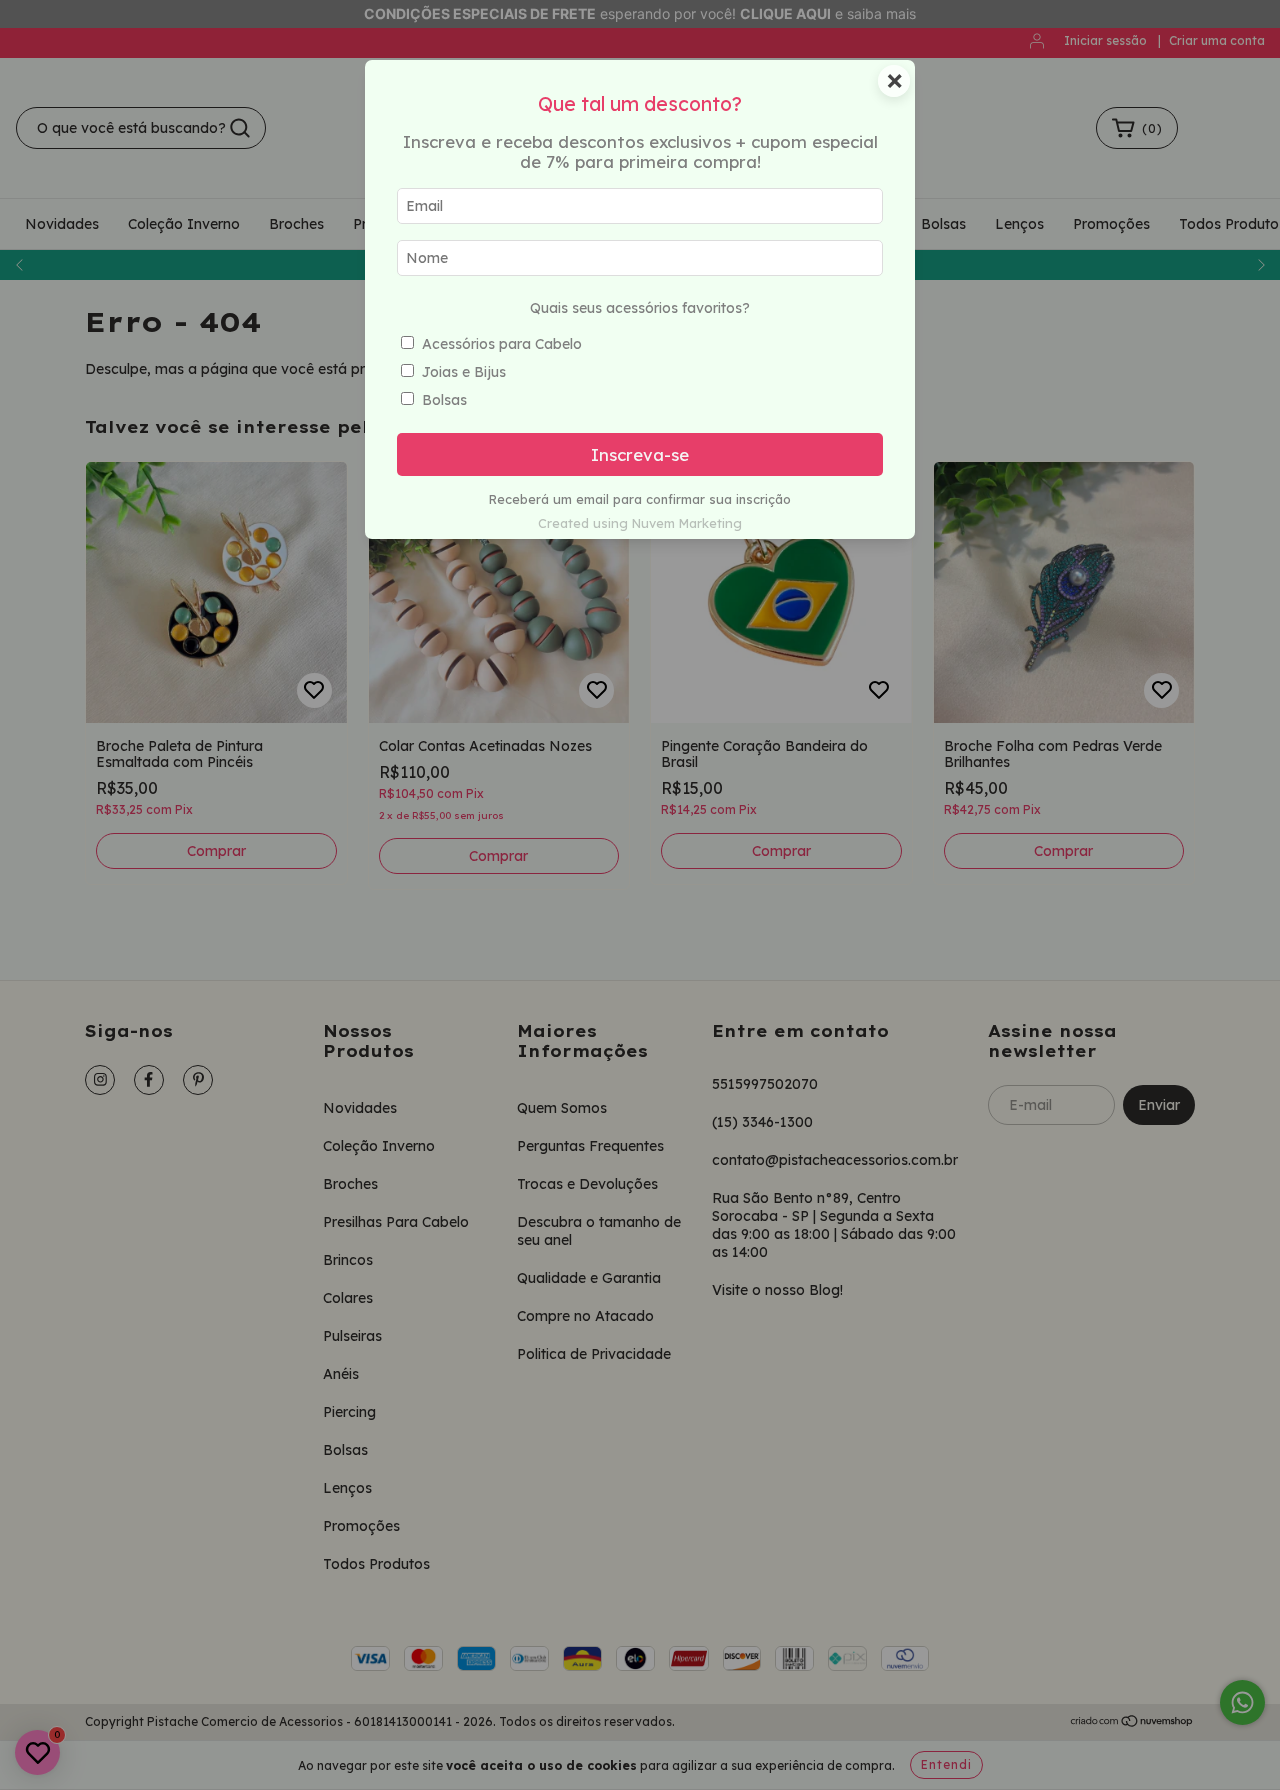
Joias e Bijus (464, 372)
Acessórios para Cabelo (502, 344)
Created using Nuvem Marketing (640, 523)
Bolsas (444, 400)
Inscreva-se (640, 454)
